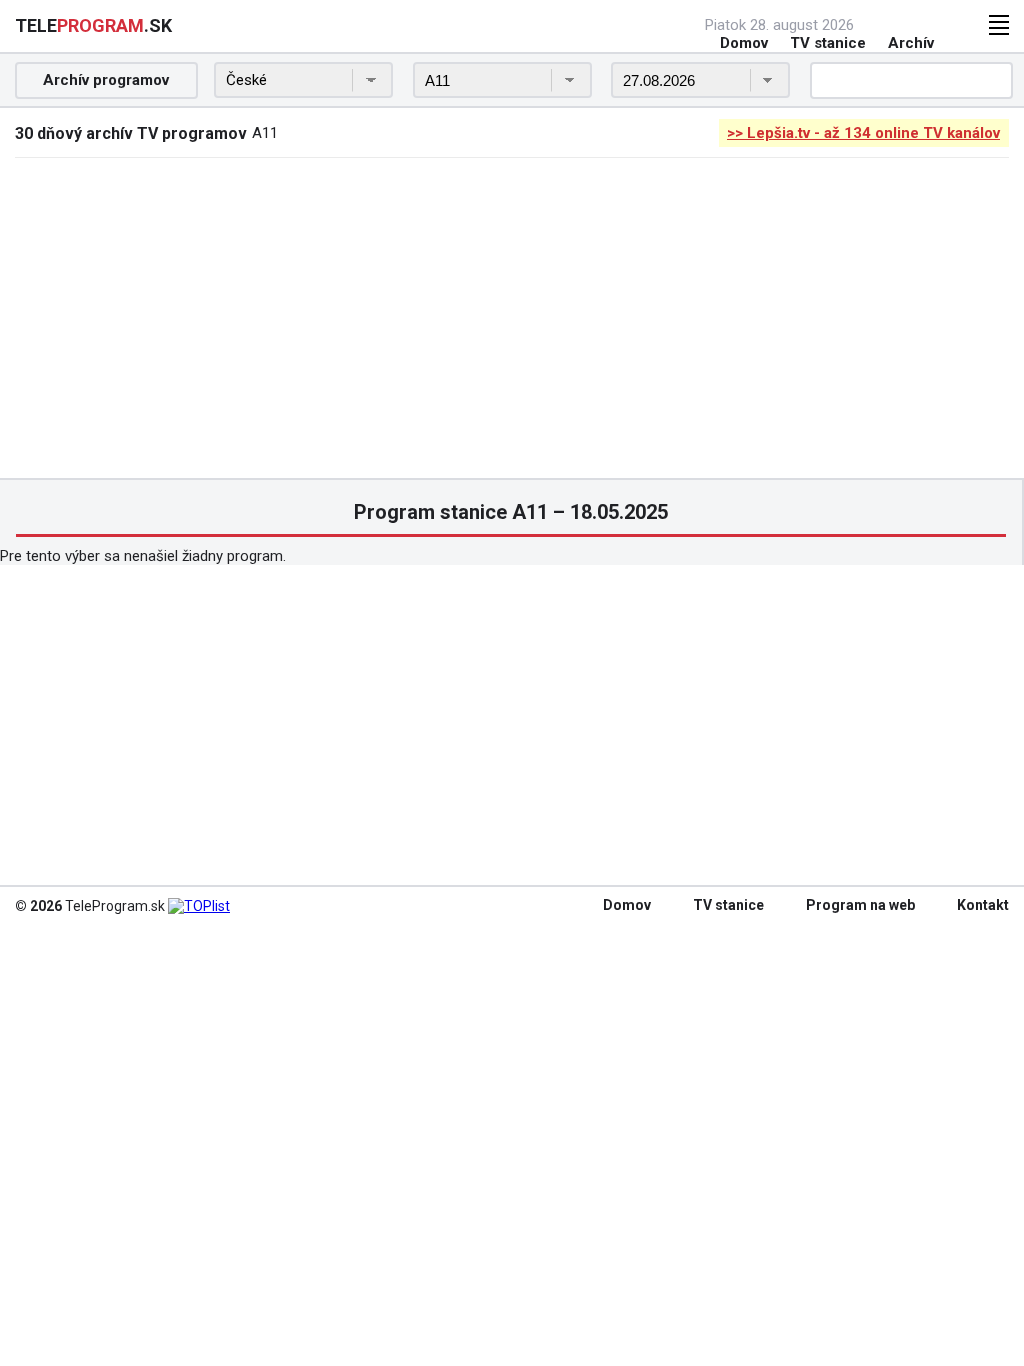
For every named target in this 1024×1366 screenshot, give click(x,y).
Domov (744, 43)
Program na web (860, 905)
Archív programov (106, 80)
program (93, 25)
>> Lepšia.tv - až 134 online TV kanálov (863, 133)
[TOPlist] (199, 906)
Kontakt (983, 905)
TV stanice (828, 43)
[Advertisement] (512, 318)
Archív (911, 43)
